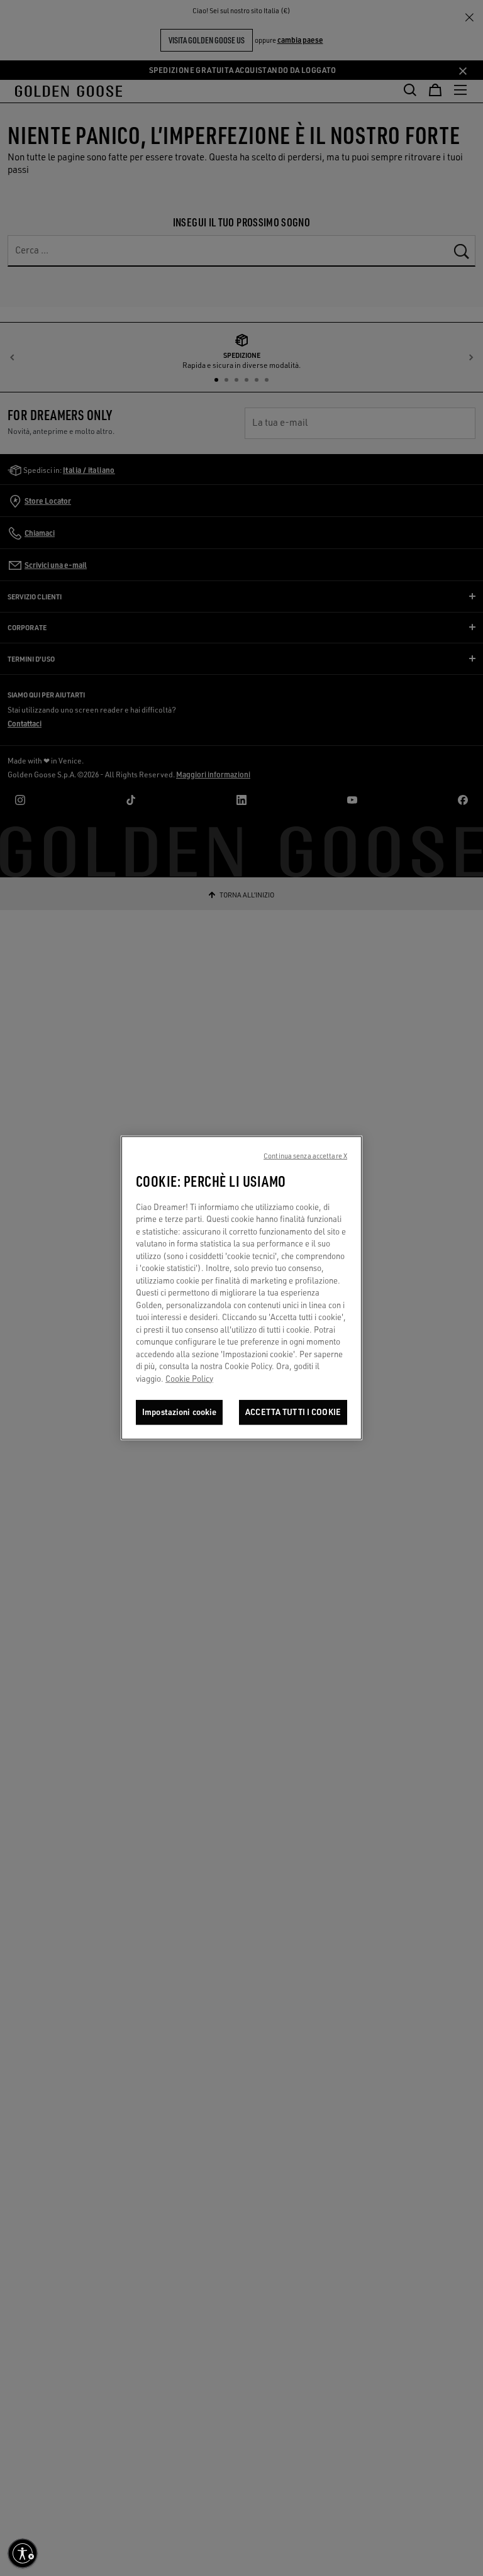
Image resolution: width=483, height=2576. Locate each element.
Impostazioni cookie (179, 1412)
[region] (241, 1288)
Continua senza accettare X (305, 1156)
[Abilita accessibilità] (23, 2553)
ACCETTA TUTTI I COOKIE (293, 1412)
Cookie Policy (189, 1379)
